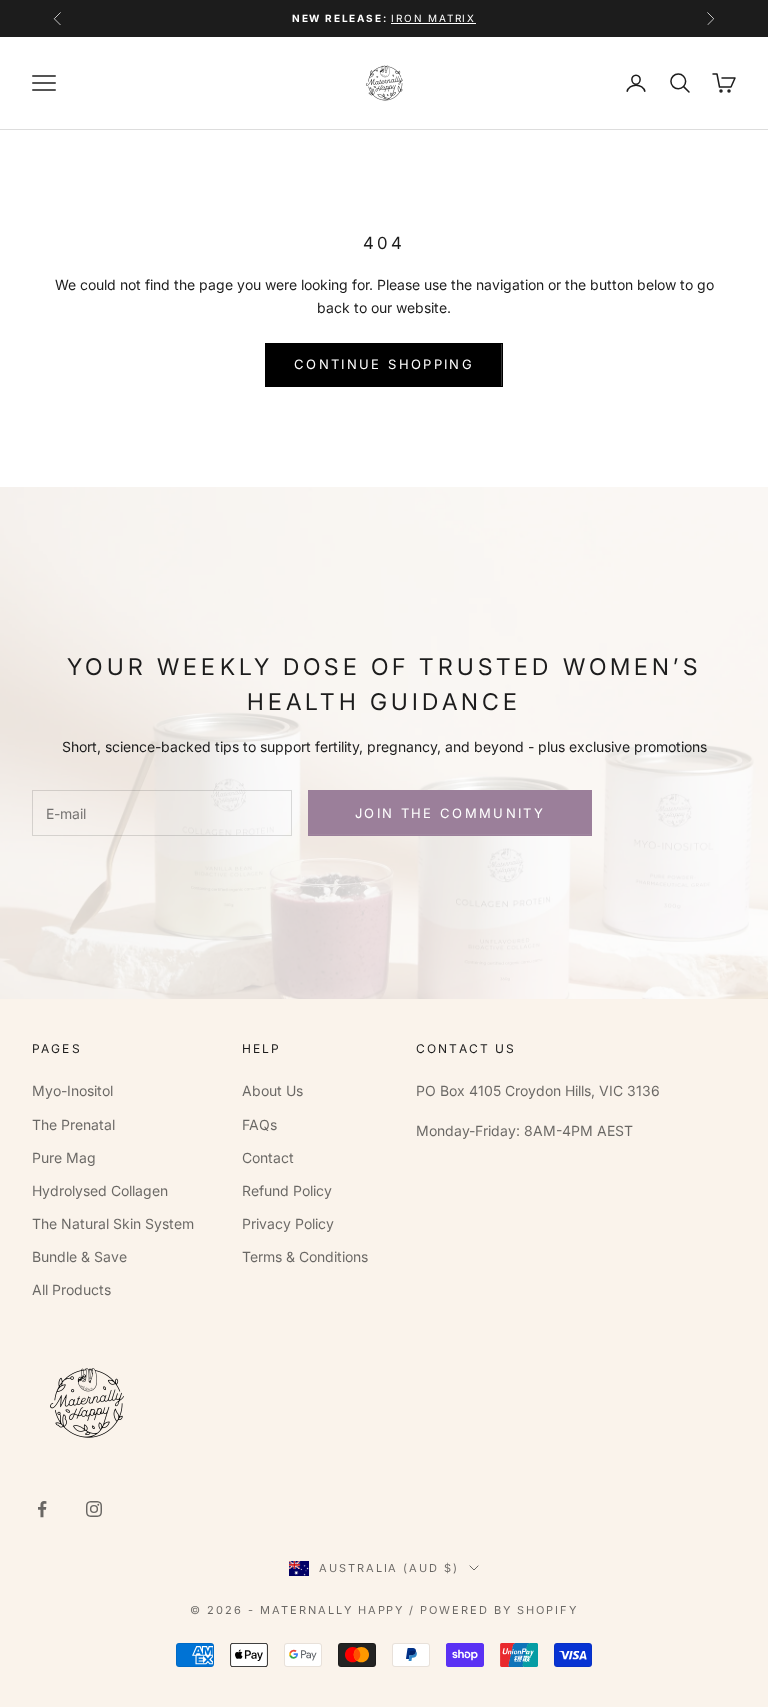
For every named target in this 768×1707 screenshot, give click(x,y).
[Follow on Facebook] (42, 1509)
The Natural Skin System (113, 1223)
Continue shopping (384, 364)
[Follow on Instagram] (94, 1509)
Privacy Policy (288, 1223)
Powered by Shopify (499, 1610)
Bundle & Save (79, 1256)
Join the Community (450, 813)
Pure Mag (64, 1157)
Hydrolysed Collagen (100, 1190)
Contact (268, 1157)
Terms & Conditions (305, 1256)
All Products (71, 1289)
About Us (272, 1090)
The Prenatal (73, 1124)
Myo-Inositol (72, 1090)
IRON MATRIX (433, 18)
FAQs (259, 1124)
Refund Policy (287, 1190)
